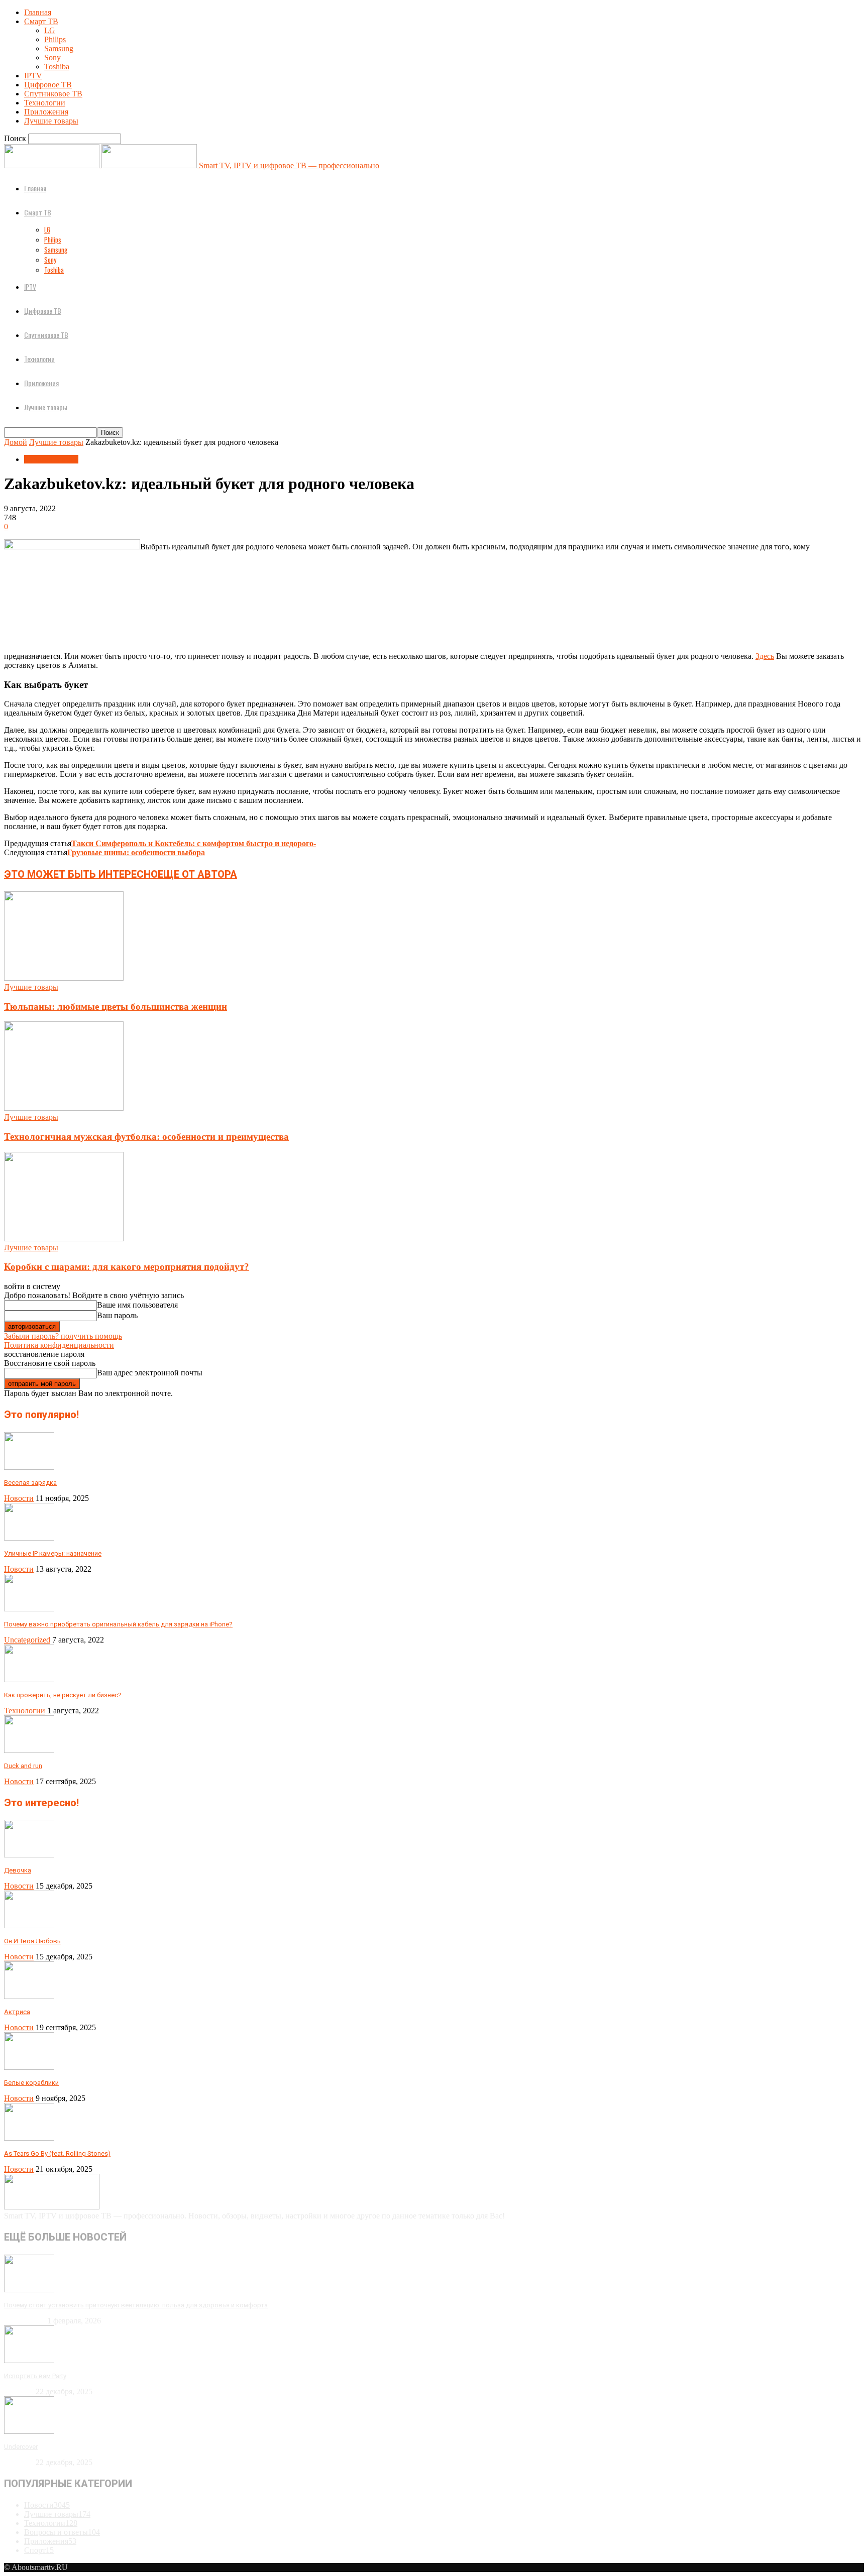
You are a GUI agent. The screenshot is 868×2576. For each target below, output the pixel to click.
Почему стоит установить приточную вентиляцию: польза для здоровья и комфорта (136, 2305)
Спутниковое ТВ (53, 94)
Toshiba (57, 67)
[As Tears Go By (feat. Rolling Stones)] (29, 2138)
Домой (16, 442)
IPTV (33, 76)
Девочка (18, 1870)
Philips (55, 39)
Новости (19, 1498)
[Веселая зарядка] (29, 1467)
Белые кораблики (31, 2083)
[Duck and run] (29, 1750)
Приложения (46, 112)
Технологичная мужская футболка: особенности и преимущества (146, 1137)
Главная (38, 12)
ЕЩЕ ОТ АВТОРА (197, 874)
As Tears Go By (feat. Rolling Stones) (57, 2153)
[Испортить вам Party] (29, 2360)
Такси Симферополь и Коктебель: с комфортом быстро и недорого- (194, 843)
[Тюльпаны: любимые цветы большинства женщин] (64, 978)
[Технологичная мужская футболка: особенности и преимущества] (64, 1108)
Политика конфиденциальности (59, 1345)
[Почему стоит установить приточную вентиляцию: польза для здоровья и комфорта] (29, 2290)
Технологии (45, 103)
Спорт (39, 2550)
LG (50, 30)
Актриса (17, 2012)
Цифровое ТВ (48, 85)
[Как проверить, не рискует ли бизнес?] (29, 1679)
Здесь (765, 656)
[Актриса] (29, 1996)
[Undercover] (29, 2431)
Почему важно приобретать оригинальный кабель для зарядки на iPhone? (118, 1624)
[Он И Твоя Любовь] (29, 1925)
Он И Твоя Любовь (32, 1941)
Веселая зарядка (30, 1483)
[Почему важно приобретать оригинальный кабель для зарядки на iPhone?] (29, 1609)
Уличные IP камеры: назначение (53, 1553)
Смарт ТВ (41, 21)
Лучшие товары (51, 121)
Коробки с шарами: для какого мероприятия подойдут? (127, 1267)
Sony (52, 57)
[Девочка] (29, 1855)
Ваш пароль (117, 1315)
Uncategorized (27, 1640)
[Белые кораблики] (29, 2067)
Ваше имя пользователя (137, 1305)
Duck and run (23, 1766)
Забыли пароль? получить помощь (63, 1336)
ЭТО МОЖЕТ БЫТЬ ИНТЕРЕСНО (81, 874)
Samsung (59, 48)
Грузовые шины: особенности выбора (136, 852)
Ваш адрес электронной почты (150, 1373)
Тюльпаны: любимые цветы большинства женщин (116, 1007)
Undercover (21, 2447)
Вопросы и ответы (62, 2532)
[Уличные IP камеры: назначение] (29, 1538)
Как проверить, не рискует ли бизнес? (63, 1695)
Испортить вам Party (35, 2376)
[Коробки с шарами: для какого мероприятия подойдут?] (64, 1239)
